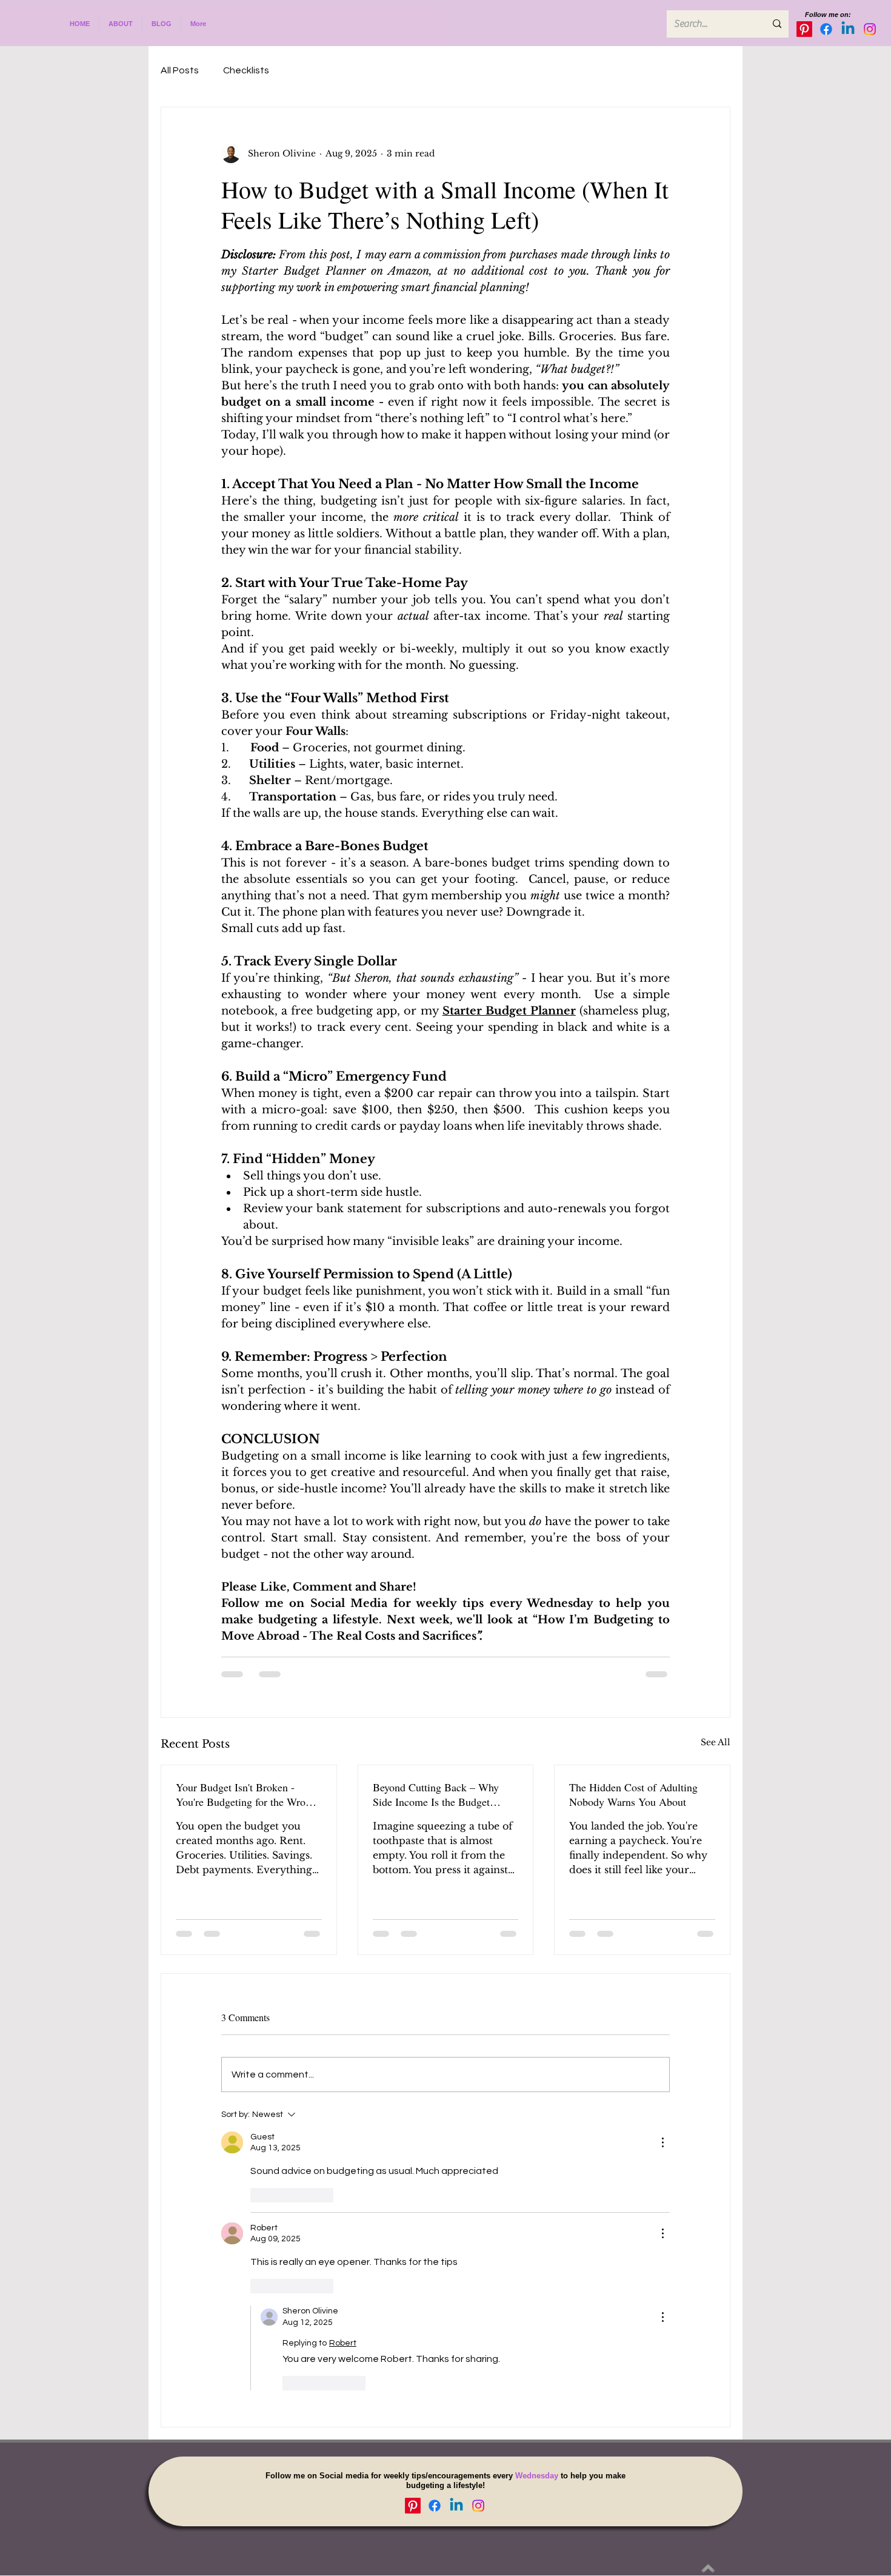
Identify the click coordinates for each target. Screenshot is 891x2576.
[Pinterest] (804, 29)
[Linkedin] (848, 29)
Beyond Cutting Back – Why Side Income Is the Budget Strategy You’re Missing (436, 1794)
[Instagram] (870, 29)
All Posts (180, 70)
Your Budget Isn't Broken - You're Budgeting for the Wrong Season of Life (246, 1794)
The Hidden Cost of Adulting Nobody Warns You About (633, 1794)
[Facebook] (826, 29)
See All (716, 1742)
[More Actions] (662, 2142)
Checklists (246, 70)
